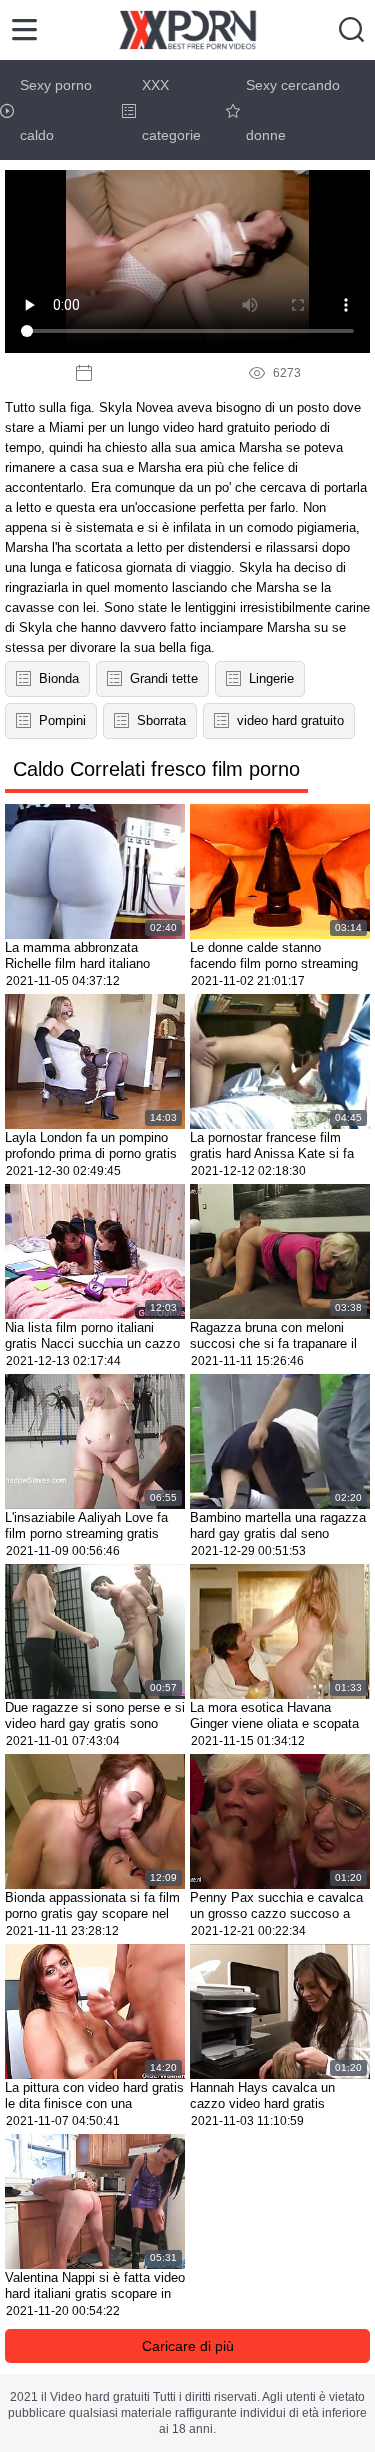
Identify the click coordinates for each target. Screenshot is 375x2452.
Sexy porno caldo (56, 110)
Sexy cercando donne (293, 110)
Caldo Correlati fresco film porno (156, 769)
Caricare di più (188, 2346)
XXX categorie (171, 110)
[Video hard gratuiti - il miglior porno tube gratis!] (187, 30)
